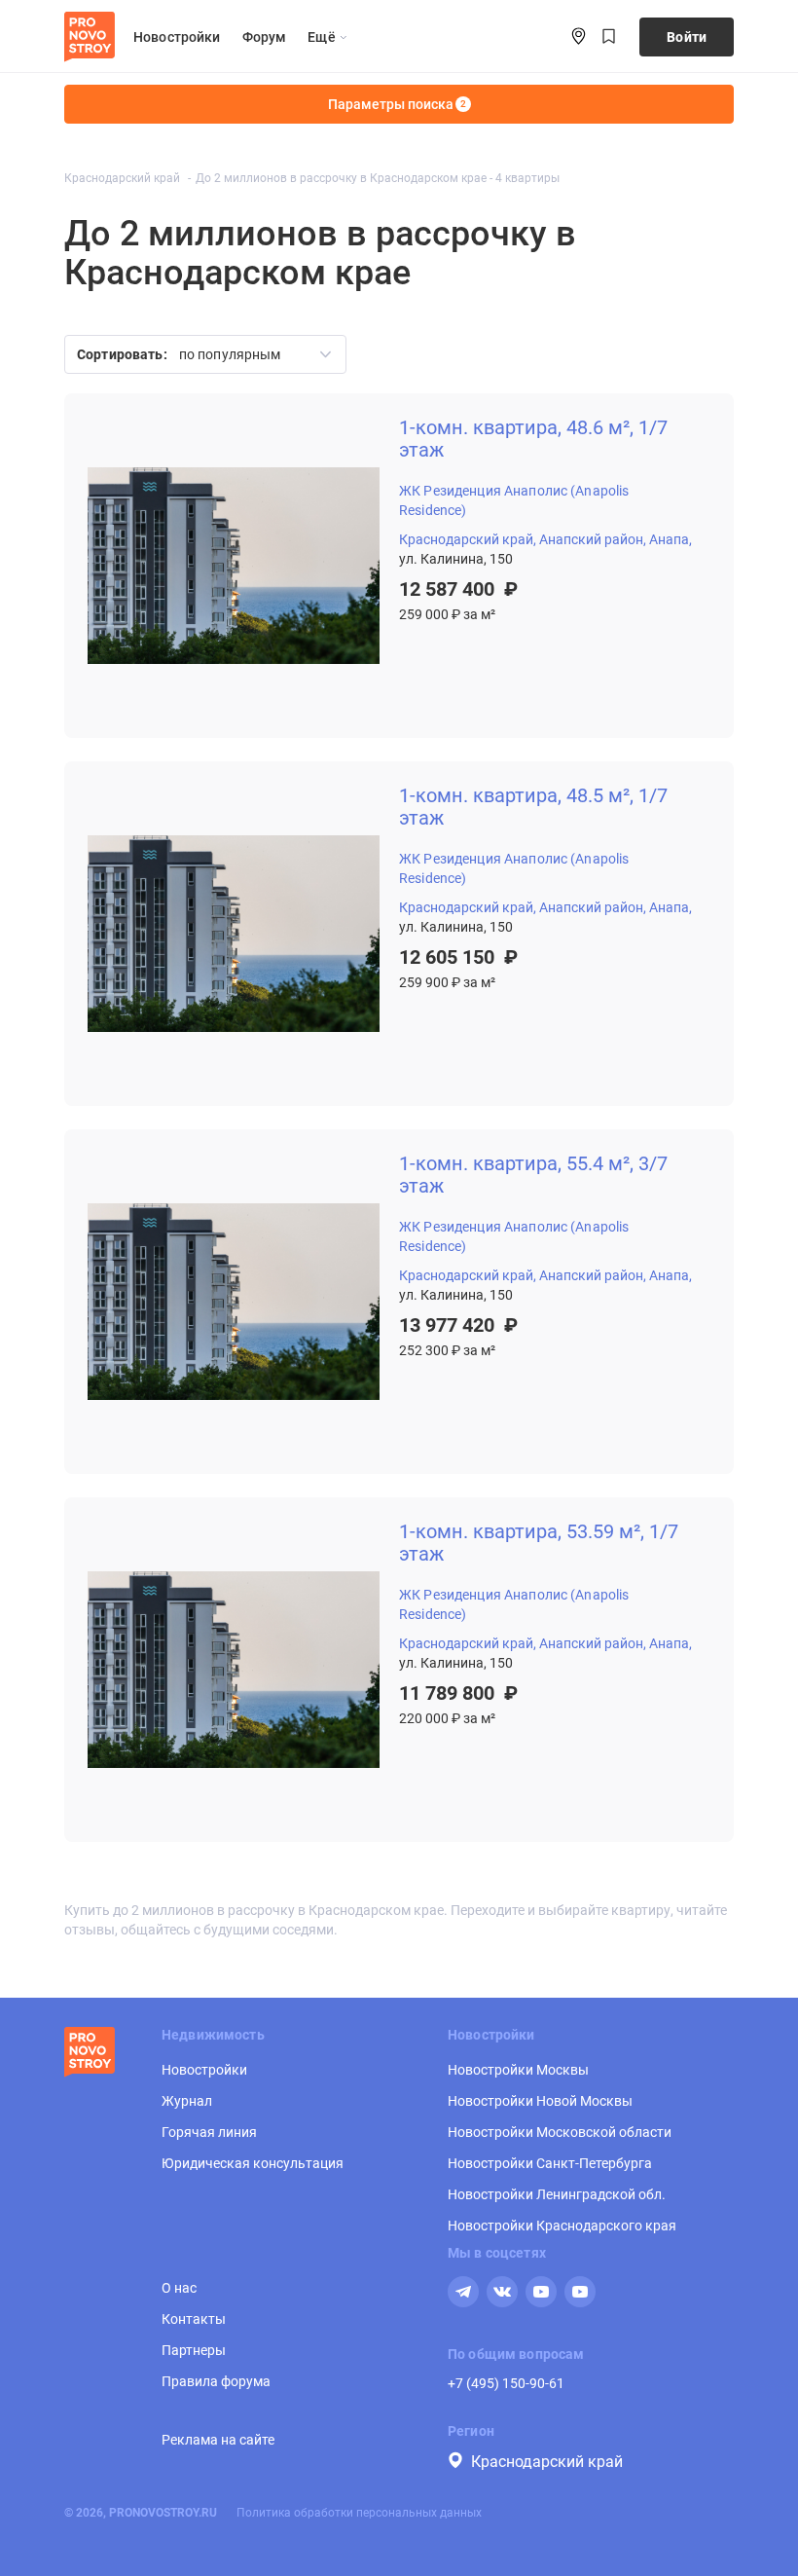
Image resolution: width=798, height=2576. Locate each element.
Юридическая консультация (253, 2163)
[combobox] (249, 354)
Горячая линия (209, 2132)
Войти (687, 37)
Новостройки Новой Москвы (540, 2101)
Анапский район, (593, 539)
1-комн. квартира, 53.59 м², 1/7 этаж (539, 1543)
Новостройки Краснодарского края (562, 2226)
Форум (265, 37)
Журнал (187, 2101)
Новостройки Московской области (560, 2132)
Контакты (194, 2319)
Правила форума (216, 2381)
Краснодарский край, (468, 539)
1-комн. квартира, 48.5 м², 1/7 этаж (533, 807)
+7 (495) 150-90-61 (506, 2383)
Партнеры (194, 2350)
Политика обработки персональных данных (359, 2513)
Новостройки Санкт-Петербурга (550, 2163)
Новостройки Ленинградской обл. (557, 2194)
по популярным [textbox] (230, 354)
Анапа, (671, 539)
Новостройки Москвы (518, 2070)
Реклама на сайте (218, 2440)
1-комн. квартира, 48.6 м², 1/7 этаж (533, 439)
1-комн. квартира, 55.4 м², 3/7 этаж (533, 1175)
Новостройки (177, 37)
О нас (179, 2288)
